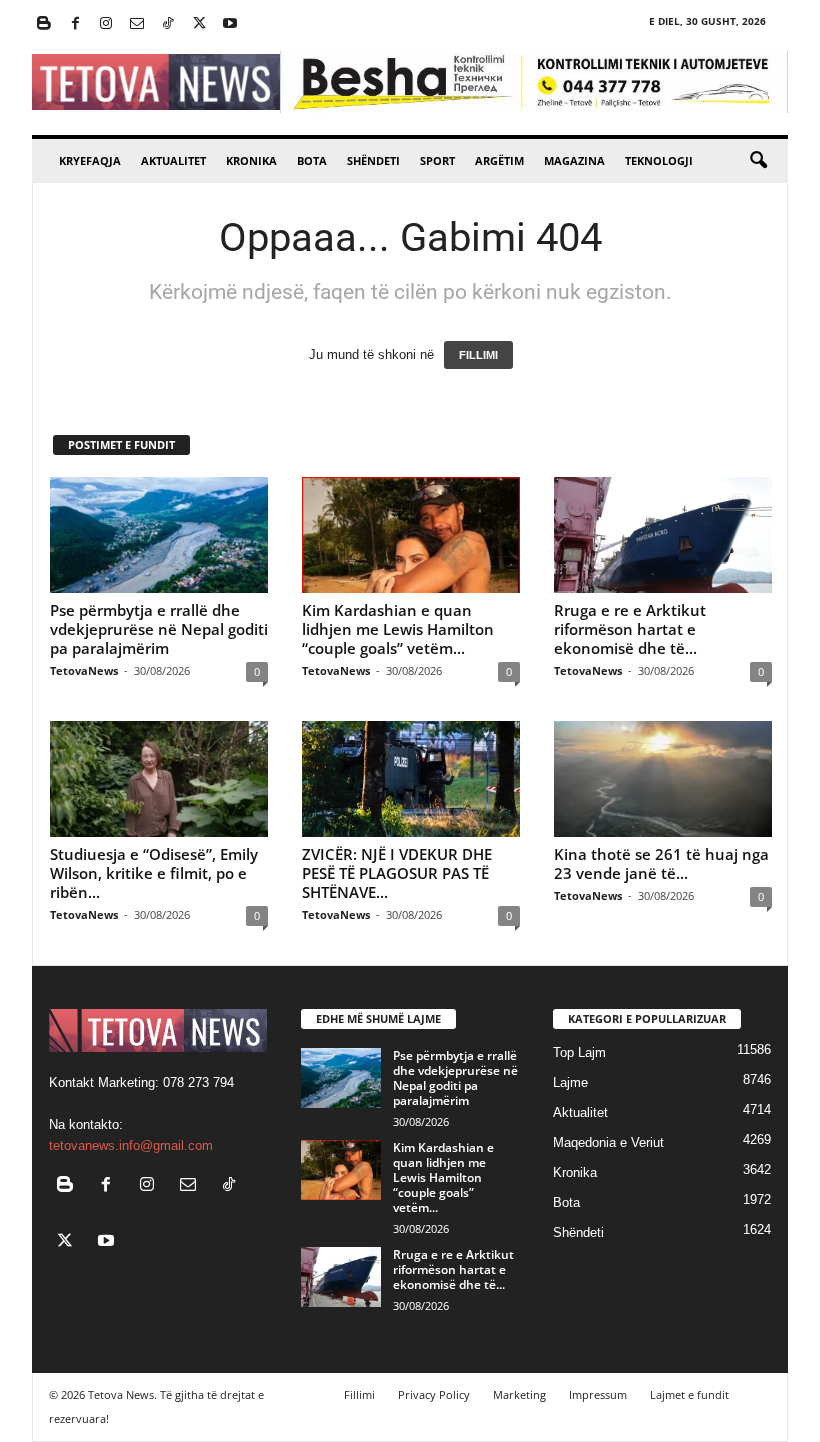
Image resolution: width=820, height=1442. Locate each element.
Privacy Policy (434, 1394)
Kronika (251, 160)
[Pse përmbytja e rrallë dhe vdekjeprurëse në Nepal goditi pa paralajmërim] (159, 535)
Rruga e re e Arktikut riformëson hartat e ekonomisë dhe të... (630, 629)
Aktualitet (173, 160)
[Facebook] (75, 24)
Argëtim (499, 160)
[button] (758, 161)
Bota (312, 160)
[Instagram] (106, 24)
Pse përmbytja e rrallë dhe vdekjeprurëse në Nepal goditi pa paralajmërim (159, 629)
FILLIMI (478, 355)
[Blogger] (44, 24)
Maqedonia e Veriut (608, 1142)
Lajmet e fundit (689, 1394)
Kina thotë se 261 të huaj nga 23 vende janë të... (661, 863)
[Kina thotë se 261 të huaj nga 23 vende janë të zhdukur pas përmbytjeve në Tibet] (663, 779)
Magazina (574, 160)
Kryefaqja (90, 160)
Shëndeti (373, 160)
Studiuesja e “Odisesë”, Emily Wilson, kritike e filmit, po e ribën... (154, 873)
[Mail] (137, 24)
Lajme (570, 1082)
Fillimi (359, 1394)
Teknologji (659, 160)
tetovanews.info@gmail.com (131, 1145)
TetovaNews (84, 670)
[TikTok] (168, 24)
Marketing (519, 1394)
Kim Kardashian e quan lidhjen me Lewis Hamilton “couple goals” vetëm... (398, 629)
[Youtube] (230, 24)
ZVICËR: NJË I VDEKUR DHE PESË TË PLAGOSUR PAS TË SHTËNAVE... (397, 873)
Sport (437, 160)
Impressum (598, 1394)
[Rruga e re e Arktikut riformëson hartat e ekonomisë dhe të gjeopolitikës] (663, 535)
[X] (199, 24)
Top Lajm (579, 1052)
